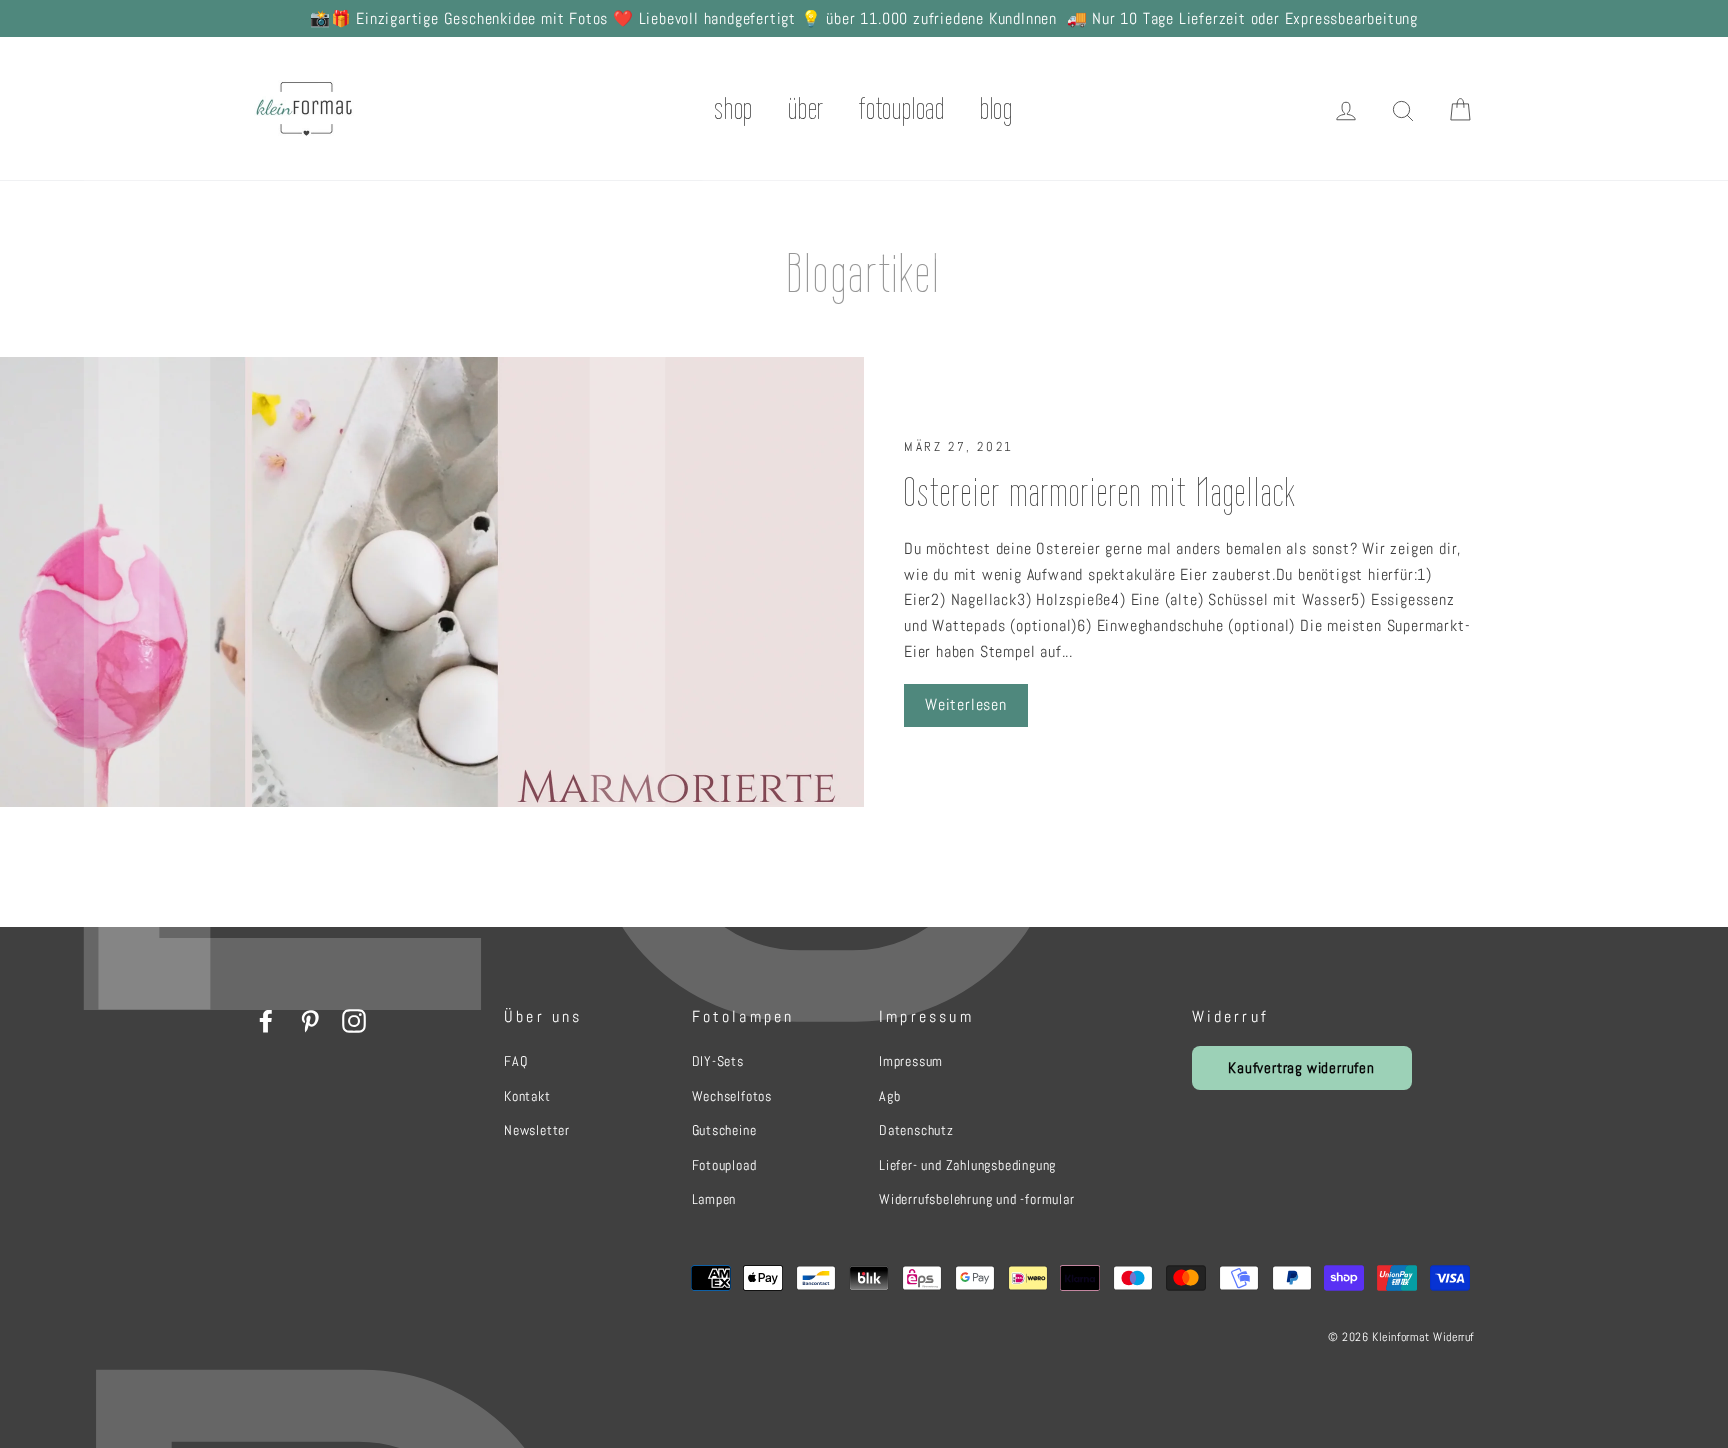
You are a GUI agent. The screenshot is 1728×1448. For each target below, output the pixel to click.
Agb (889, 1096)
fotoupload (902, 108)
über (806, 108)
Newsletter (537, 1130)
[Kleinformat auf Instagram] (354, 1020)
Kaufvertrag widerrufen (1301, 1067)
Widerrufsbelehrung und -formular (977, 1199)
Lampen (714, 1199)
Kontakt (527, 1096)
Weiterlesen (966, 704)
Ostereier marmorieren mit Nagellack (1100, 492)
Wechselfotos (732, 1096)
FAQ (515, 1061)
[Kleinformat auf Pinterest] (310, 1020)
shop (734, 108)
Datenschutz (916, 1130)
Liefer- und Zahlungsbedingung (967, 1165)
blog (996, 108)
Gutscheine (724, 1130)
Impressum (911, 1061)
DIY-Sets (718, 1061)
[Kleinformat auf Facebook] (266, 1020)
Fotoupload (724, 1165)
